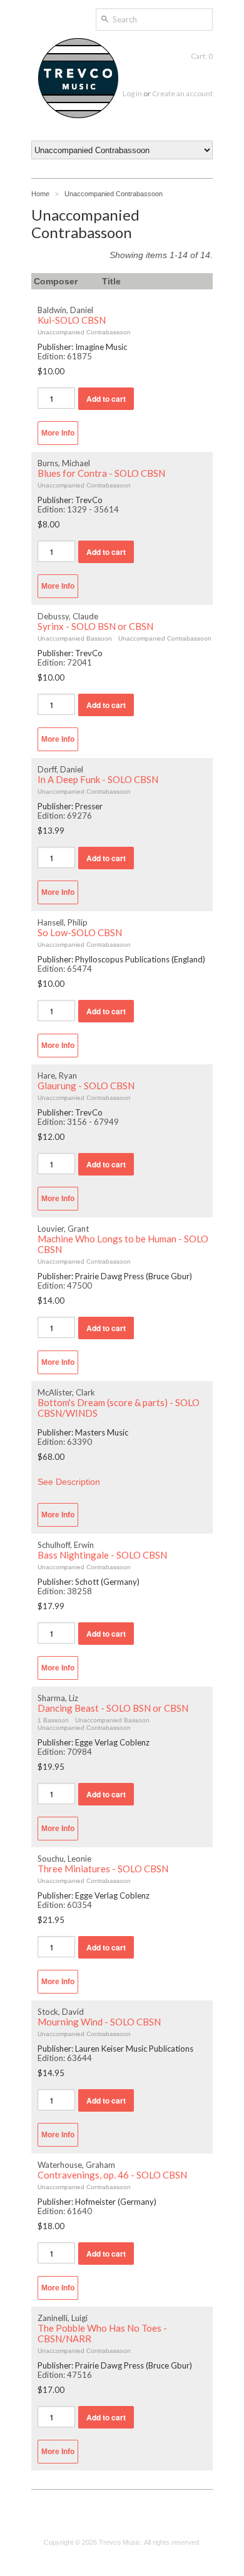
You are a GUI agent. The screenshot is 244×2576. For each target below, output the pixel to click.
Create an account (182, 93)
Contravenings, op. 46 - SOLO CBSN (112, 2175)
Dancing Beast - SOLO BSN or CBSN (113, 1708)
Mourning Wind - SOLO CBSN (99, 2022)
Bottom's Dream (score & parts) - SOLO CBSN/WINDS (119, 1408)
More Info (58, 433)
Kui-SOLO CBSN (72, 320)
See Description (69, 1482)
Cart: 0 (202, 56)
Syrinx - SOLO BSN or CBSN (95, 627)
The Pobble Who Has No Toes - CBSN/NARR (102, 2334)
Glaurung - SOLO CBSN (86, 1086)
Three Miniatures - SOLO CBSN (103, 1869)
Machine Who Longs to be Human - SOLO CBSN (123, 1244)
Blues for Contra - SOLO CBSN (101, 473)
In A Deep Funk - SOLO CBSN (98, 780)
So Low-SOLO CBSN (80, 933)
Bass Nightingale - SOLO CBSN (102, 1555)
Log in (132, 93)
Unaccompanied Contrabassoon (114, 194)
